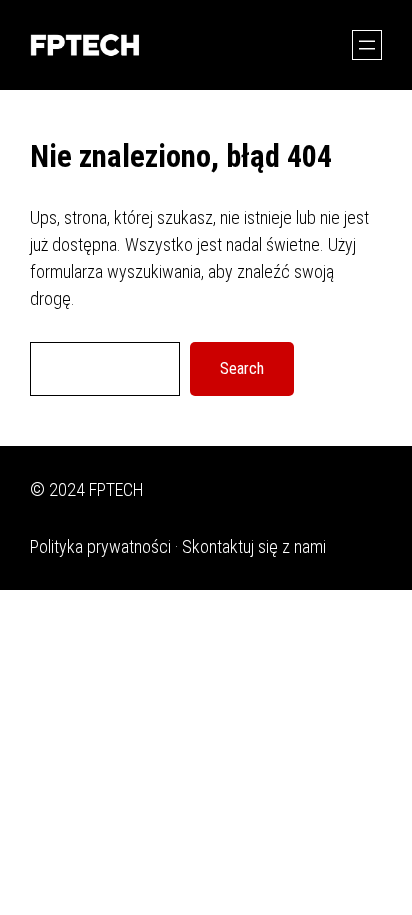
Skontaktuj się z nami (254, 546)
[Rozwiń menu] (367, 45)
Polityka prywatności (100, 546)
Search (242, 368)
